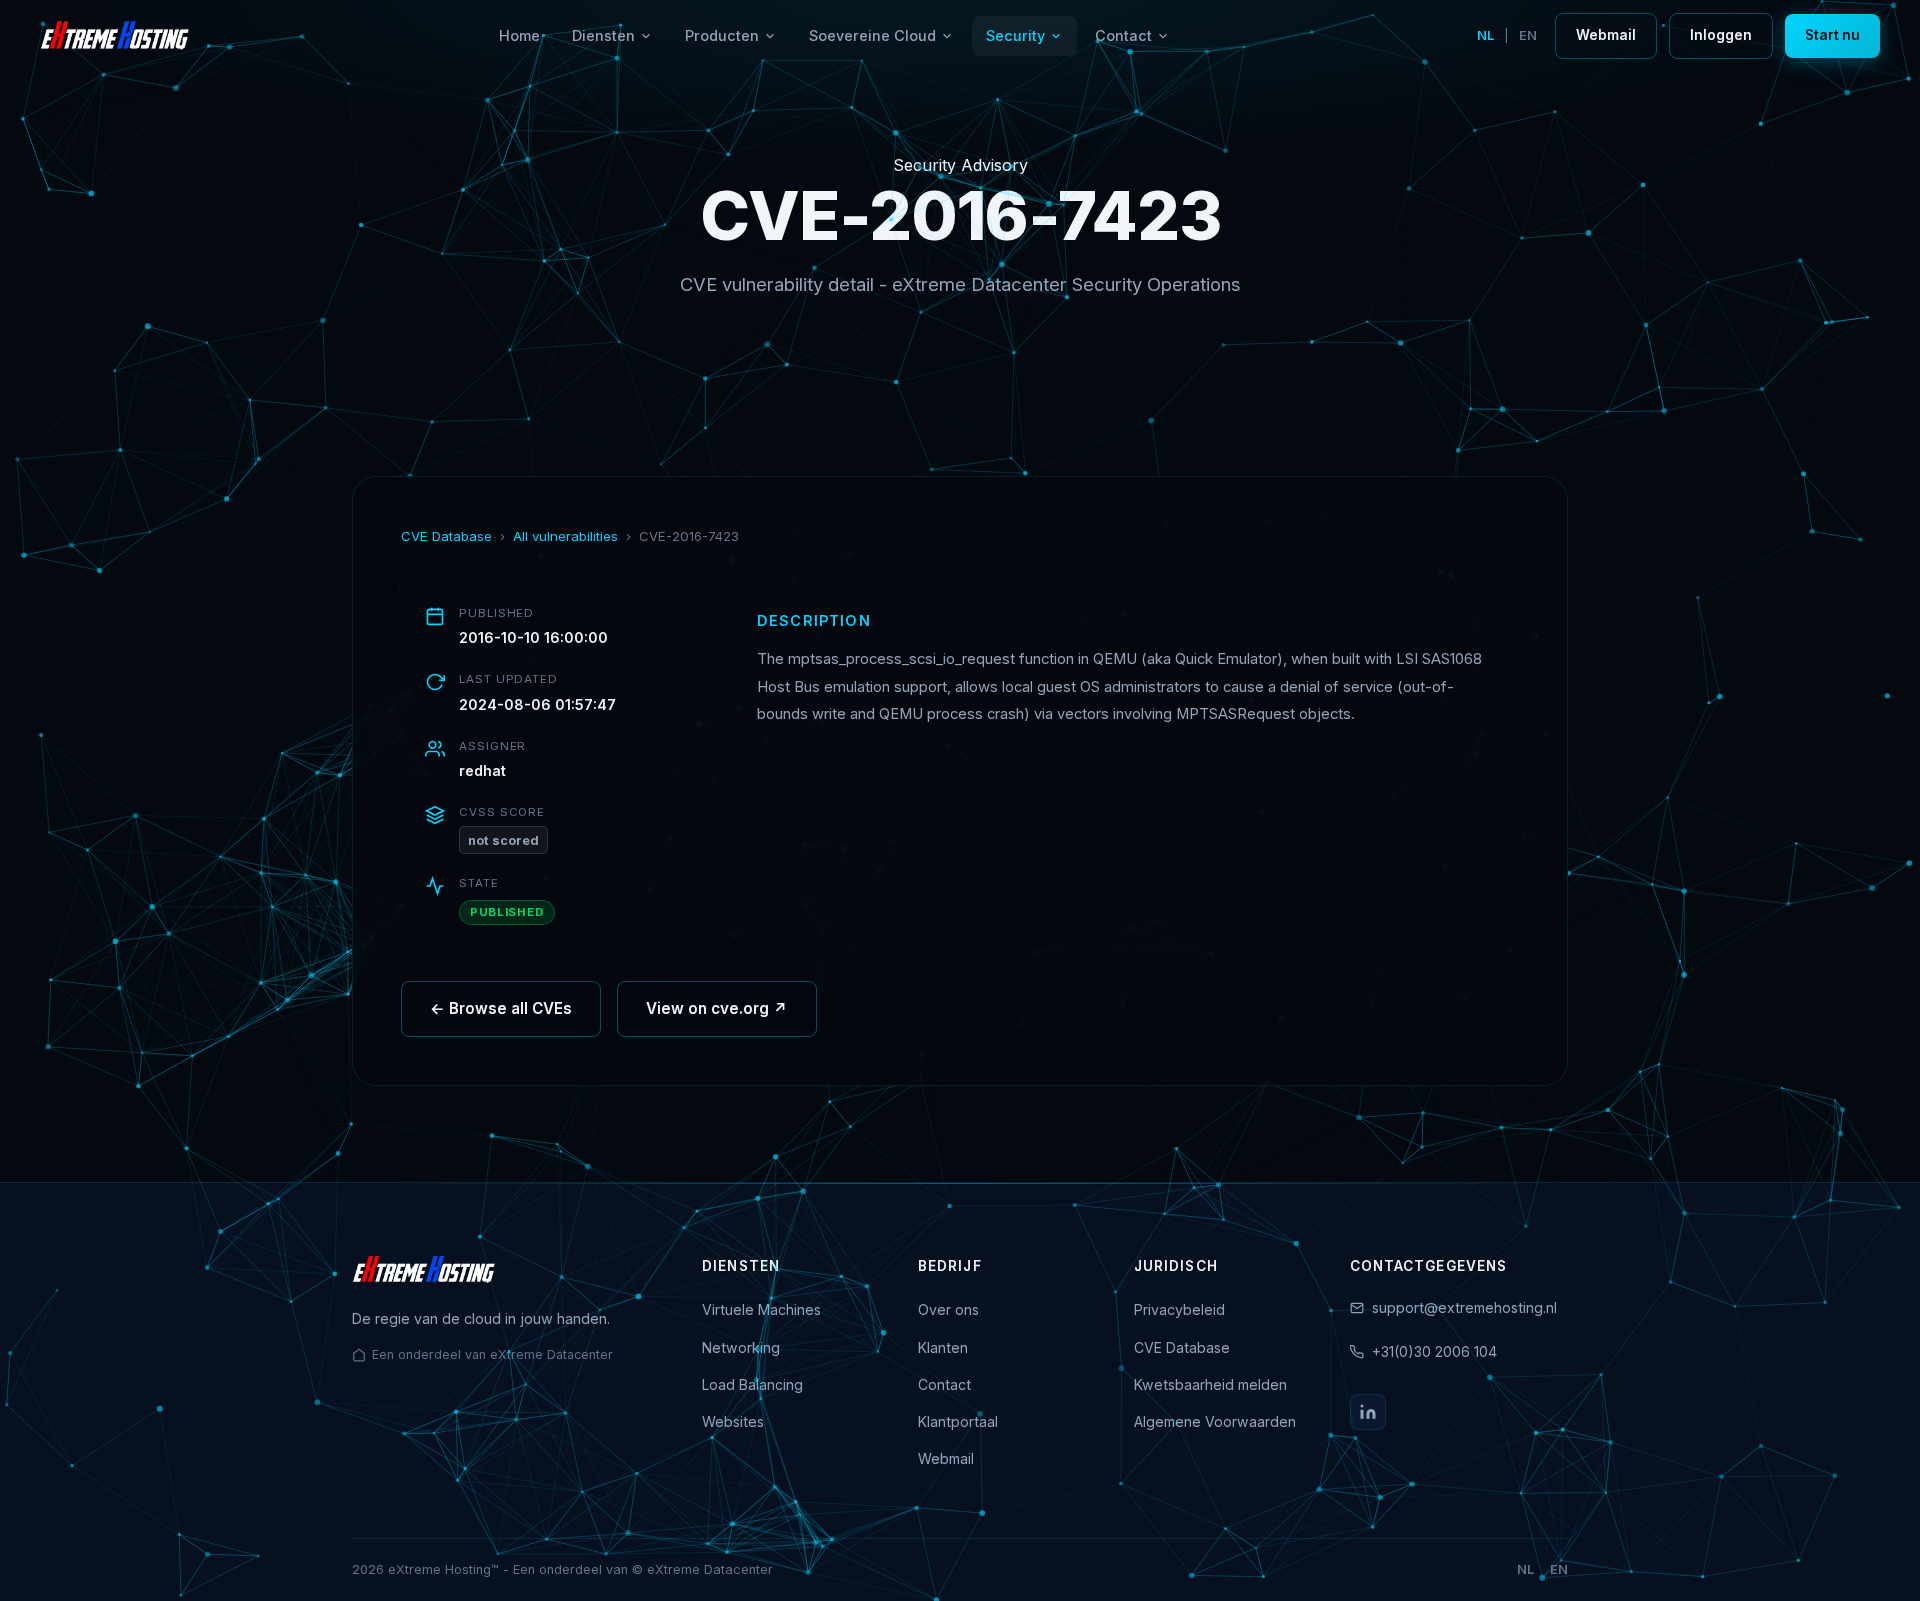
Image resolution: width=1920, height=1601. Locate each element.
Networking (741, 1347)
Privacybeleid (1179, 1309)
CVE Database (446, 536)
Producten (722, 35)
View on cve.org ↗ (717, 1008)
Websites (733, 1421)
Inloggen (1721, 35)
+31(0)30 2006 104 (1434, 1351)
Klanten (943, 1347)
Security (1015, 35)
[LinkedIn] (1368, 1412)
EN (1528, 35)
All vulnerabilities (565, 536)
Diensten (603, 35)
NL (1485, 35)
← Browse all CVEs (501, 1008)
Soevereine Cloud (872, 35)
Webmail (1606, 35)
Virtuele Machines (761, 1309)
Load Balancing (752, 1384)
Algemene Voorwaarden (1215, 1421)
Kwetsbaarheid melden (1210, 1384)
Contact (1123, 35)
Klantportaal (958, 1421)
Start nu (1832, 35)
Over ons (948, 1309)
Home (519, 35)
